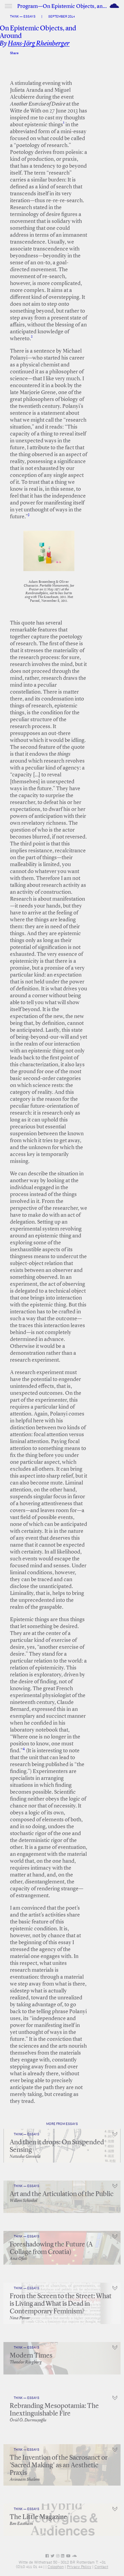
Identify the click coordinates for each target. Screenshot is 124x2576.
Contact (101, 2567)
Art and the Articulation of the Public (61, 2194)
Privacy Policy (79, 2567)
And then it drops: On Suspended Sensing (57, 2146)
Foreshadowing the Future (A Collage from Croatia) (51, 2249)
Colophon (56, 2567)
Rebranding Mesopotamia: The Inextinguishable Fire (54, 2410)
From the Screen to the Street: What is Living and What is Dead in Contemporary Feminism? (61, 2304)
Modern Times (31, 2356)
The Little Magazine (38, 2517)
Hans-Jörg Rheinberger (39, 44)
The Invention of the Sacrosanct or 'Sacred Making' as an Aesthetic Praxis (59, 2466)
